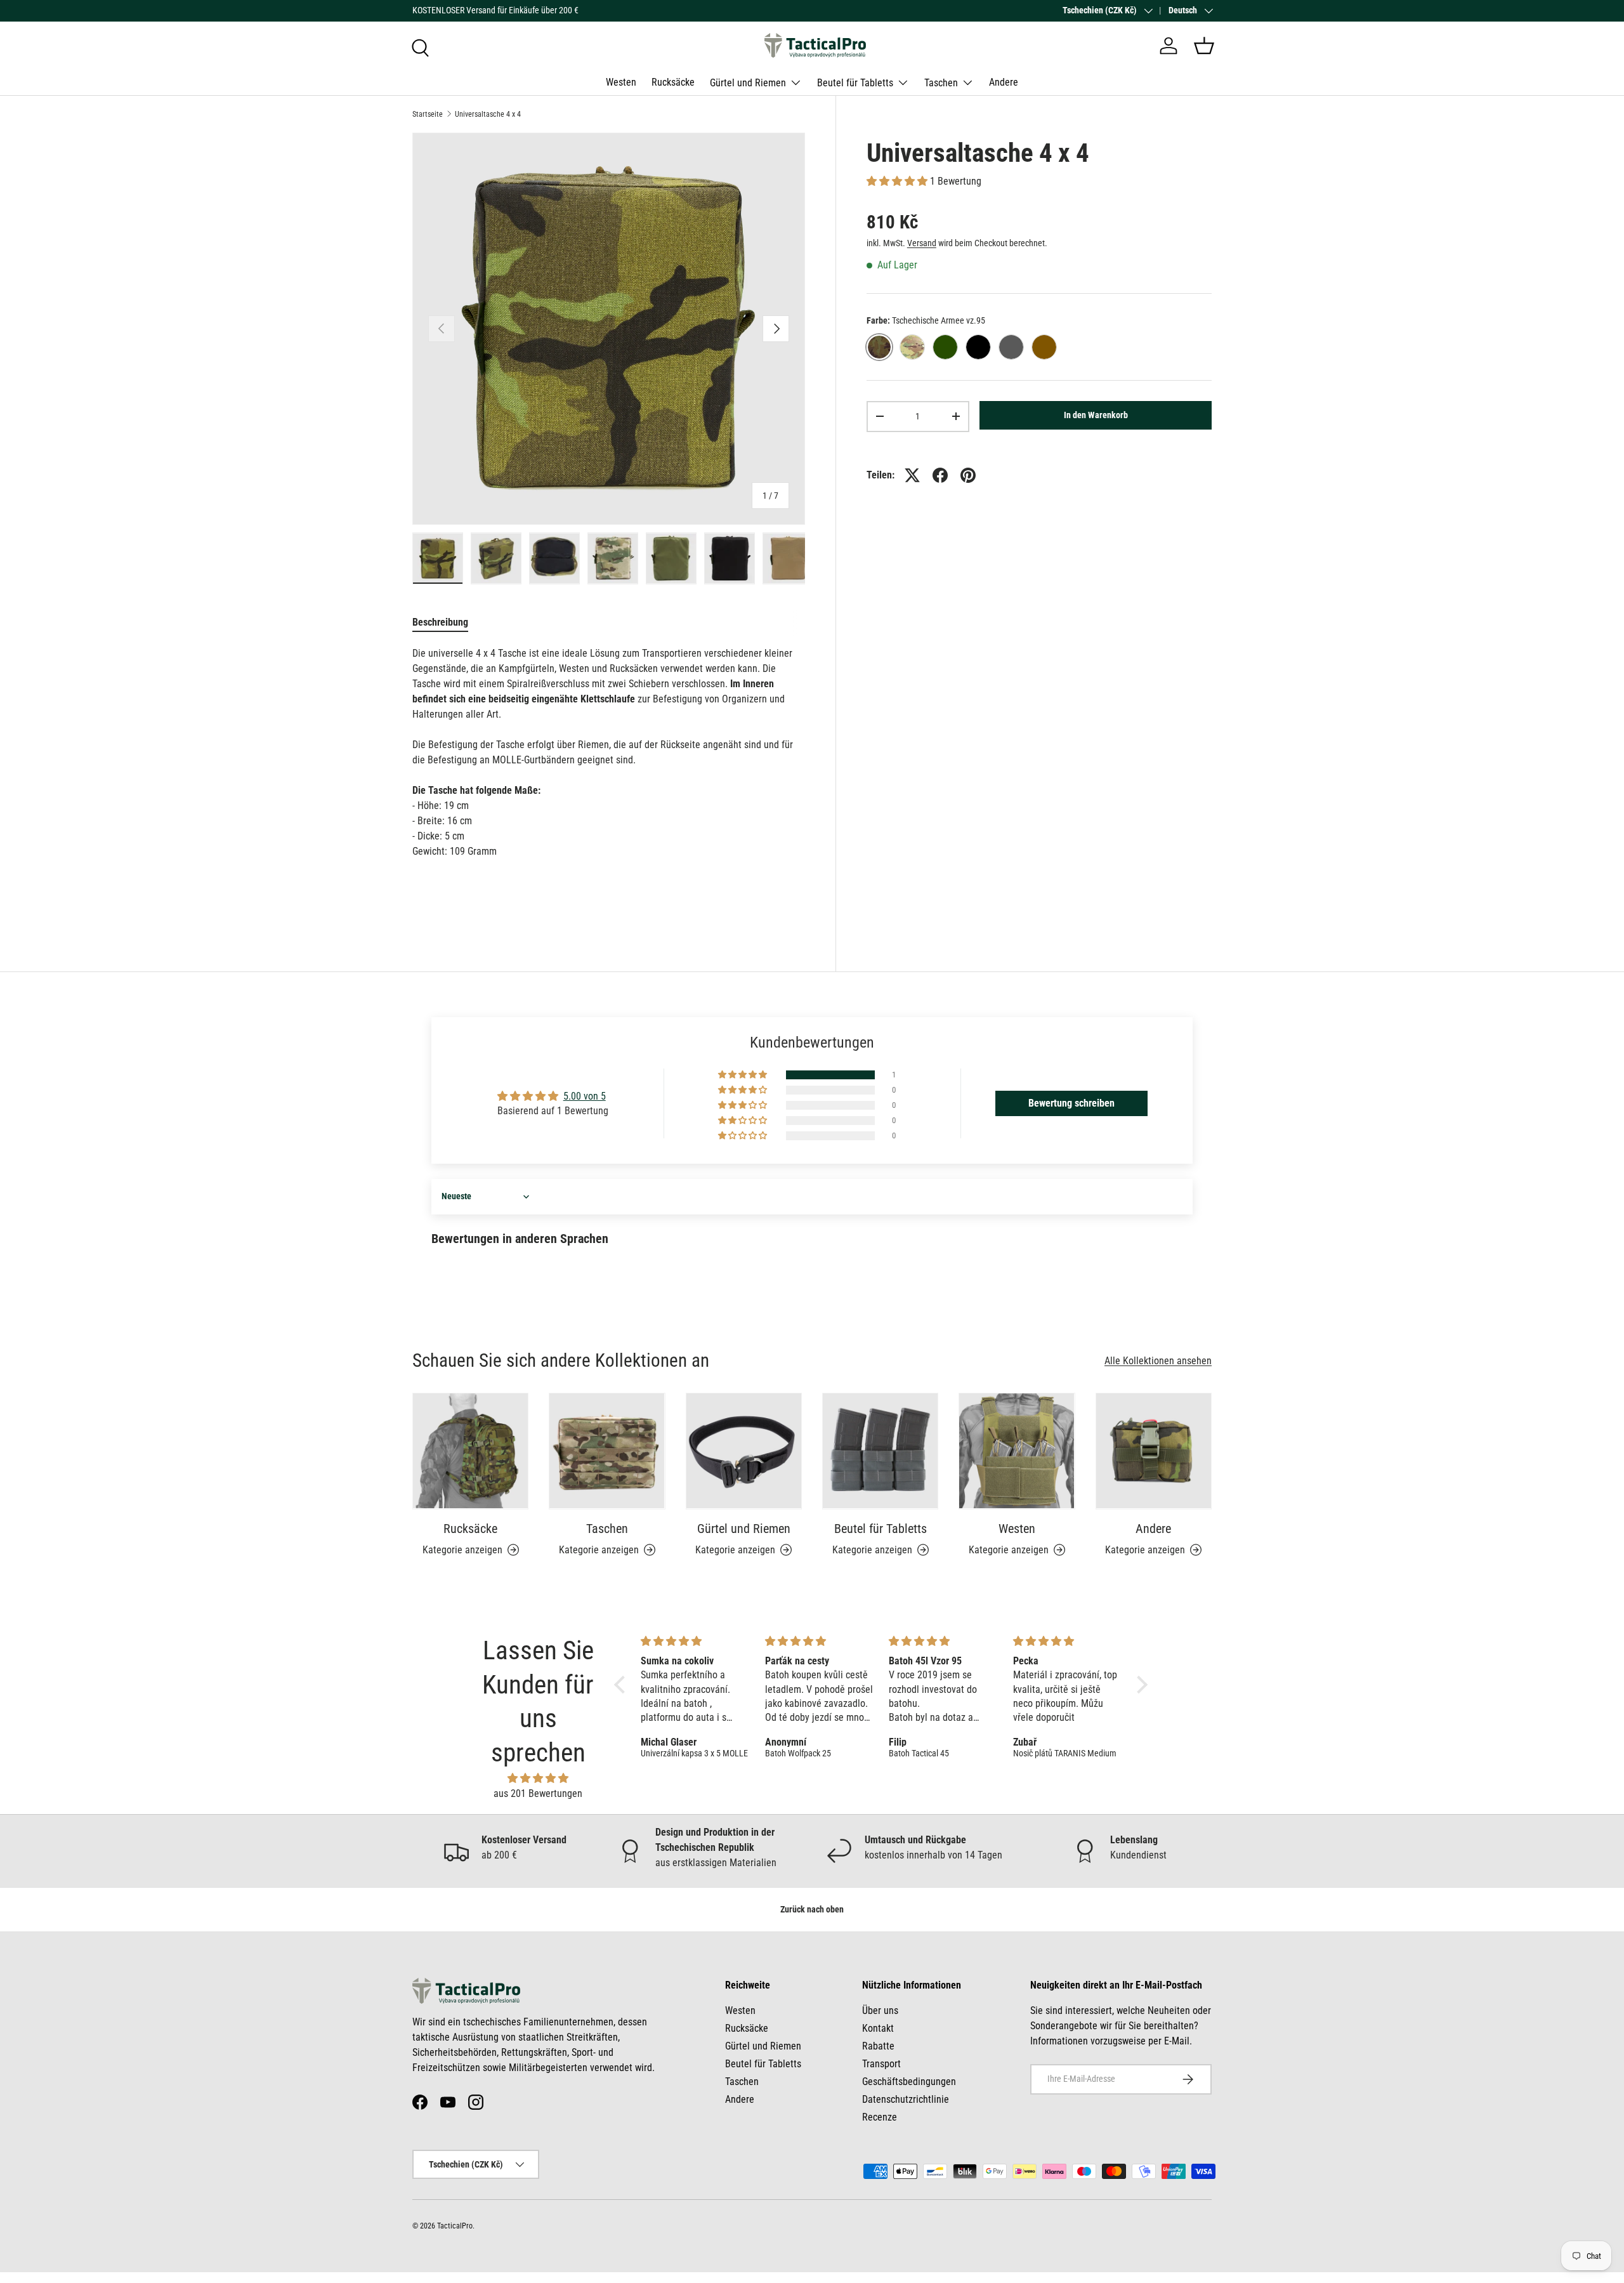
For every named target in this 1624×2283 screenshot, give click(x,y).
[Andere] (1154, 1451)
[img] (538, 1778)
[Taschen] (607, 1451)
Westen (621, 82)
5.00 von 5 (585, 1096)
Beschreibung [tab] (440, 622)
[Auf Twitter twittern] (912, 475)
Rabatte (878, 2046)
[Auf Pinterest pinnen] (968, 475)
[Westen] (1017, 1451)
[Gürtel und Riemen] (744, 1451)
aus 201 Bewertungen (538, 1793)
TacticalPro (455, 2226)
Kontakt (878, 2028)
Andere (1004, 82)
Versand (922, 243)
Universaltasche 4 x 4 (488, 114)
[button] (1204, 46)
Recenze (880, 2117)
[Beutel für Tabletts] (880, 1451)
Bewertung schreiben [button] (1071, 1103)
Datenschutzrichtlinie (906, 2099)
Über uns (880, 2010)
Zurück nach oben (812, 1909)
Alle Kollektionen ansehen (1158, 1361)
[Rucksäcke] (470, 1451)
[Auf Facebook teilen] (940, 475)
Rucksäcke (673, 82)
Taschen (941, 82)
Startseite (428, 114)
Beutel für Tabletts (855, 82)
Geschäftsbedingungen (909, 2082)
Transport (881, 2064)
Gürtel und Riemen (748, 82)
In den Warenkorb (1096, 415)
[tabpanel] (609, 753)
